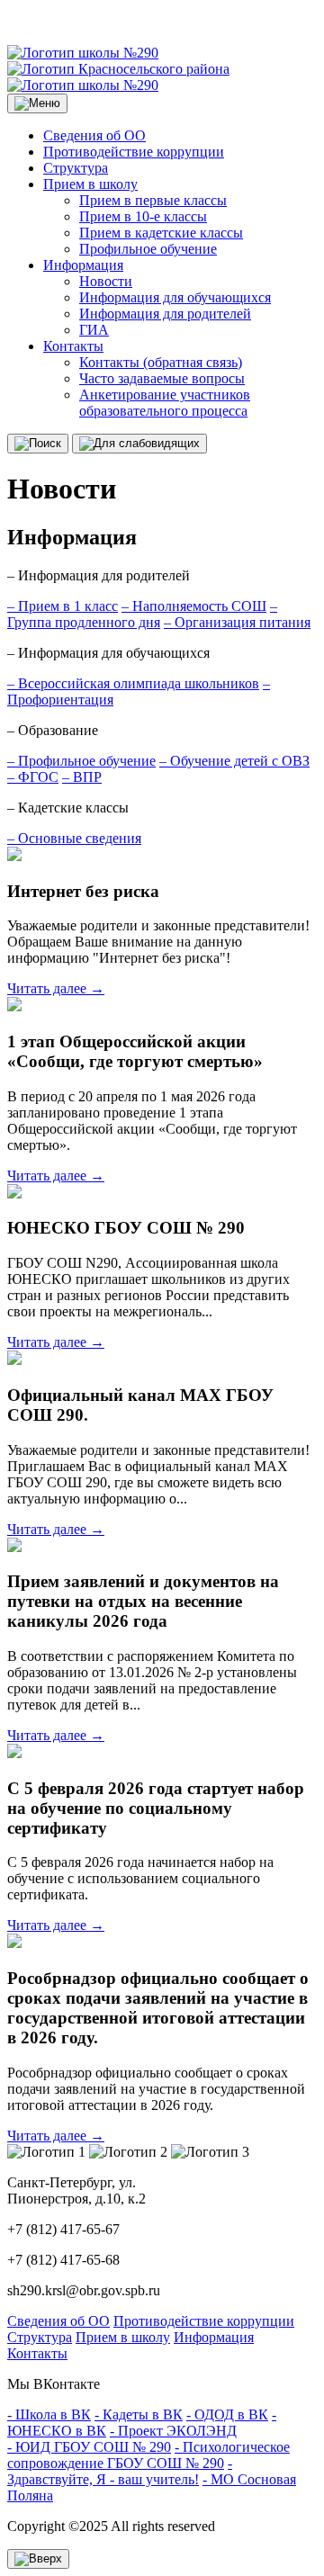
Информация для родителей (165, 314)
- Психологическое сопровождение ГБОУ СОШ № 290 (148, 2455)
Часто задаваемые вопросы (162, 378)
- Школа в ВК (49, 2414)
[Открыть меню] (37, 103)
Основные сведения (74, 838)
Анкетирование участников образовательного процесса (165, 403)
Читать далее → (56, 988)
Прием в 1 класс (63, 606)
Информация (83, 265)
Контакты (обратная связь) (161, 362)
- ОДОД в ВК (227, 2414)
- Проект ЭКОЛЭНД (173, 2431)
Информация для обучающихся (175, 297)
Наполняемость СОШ (194, 606)
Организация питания (237, 622)
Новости (106, 281)
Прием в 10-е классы (143, 216)
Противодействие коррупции (134, 152)
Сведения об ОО (94, 135)
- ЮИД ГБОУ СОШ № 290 (89, 2447)
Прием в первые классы (153, 200)
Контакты (73, 346)
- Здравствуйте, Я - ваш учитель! (120, 2471)
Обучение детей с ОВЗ (234, 761)
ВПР (82, 777)
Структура (76, 168)
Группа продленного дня (142, 614)
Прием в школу (90, 184)
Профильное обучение (148, 249)
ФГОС (33, 777)
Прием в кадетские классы (161, 233)
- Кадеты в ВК (139, 2414)
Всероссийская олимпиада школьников (133, 683)
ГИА (94, 330)
